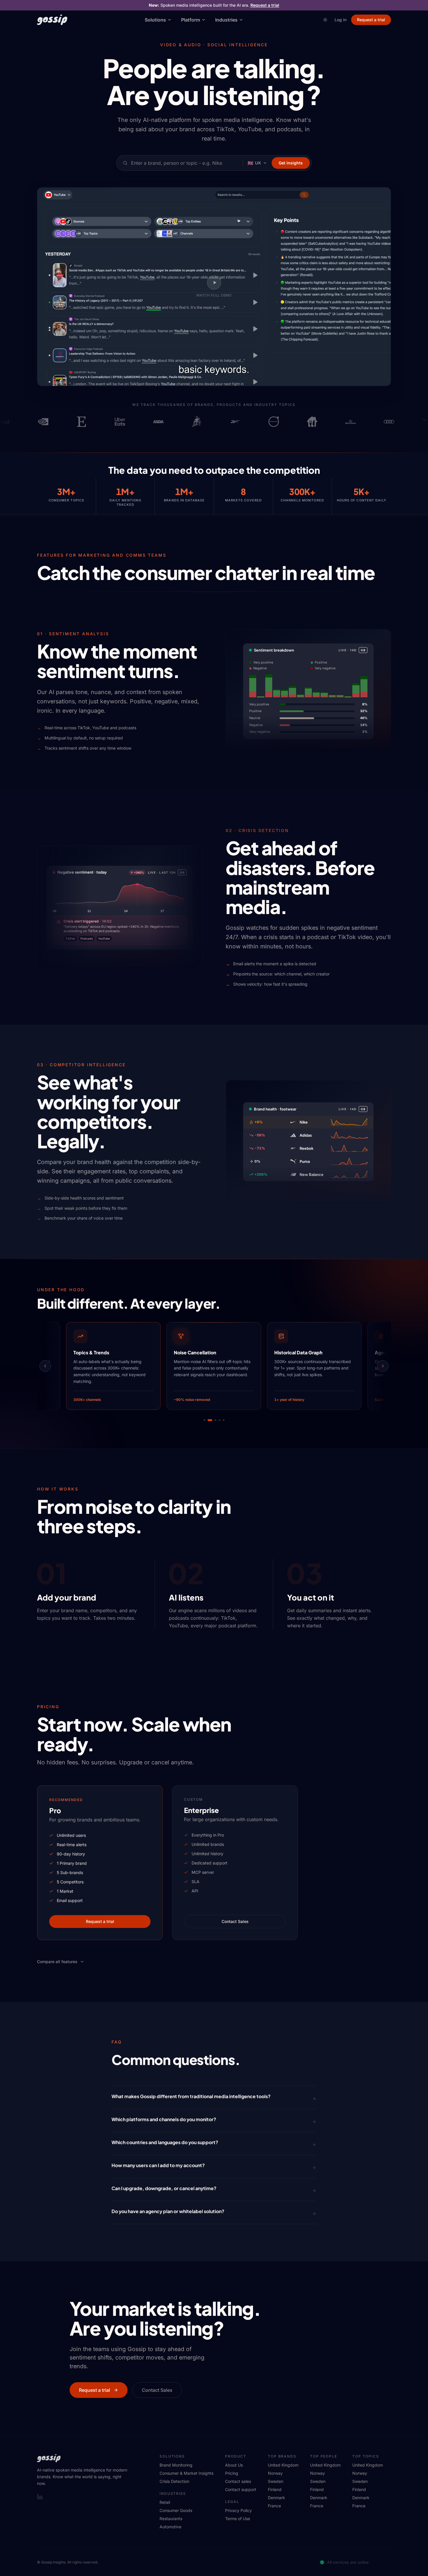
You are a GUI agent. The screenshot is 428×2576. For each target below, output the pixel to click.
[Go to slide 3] (214, 1420)
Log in (341, 20)
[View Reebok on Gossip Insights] (199, 422)
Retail (165, 2502)
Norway (275, 2473)
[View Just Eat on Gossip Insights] (276, 422)
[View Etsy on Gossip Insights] (45, 422)
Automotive (170, 2527)
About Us (234, 2465)
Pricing (232, 2473)
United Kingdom (283, 2465)
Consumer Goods (176, 2510)
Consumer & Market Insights (186, 2473)
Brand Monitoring (176, 2465)
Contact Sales (235, 1921)
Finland (275, 2489)
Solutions (155, 20)
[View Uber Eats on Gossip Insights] (84, 422)
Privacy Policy (238, 2510)
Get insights (291, 163)
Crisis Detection (174, 2481)
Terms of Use (238, 2519)
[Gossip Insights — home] (52, 20)
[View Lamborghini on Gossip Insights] (160, 422)
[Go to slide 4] (220, 1420)
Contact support (241, 2489)
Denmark (276, 2498)
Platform (191, 20)
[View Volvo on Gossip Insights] (237, 422)
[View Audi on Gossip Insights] (353, 422)
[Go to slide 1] (204, 1420)
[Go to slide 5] (224, 1420)
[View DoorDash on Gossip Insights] (391, 422)
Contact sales (238, 2481)
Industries (226, 20)
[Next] (383, 1366)
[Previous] (45, 1366)
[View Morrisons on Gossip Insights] (314, 422)
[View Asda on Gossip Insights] (122, 422)
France (274, 2506)
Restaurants (171, 2519)
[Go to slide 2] (208, 1420)
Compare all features (57, 1962)
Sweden (276, 2481)
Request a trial (265, 5)
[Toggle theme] (325, 20)
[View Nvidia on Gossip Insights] (7, 422)
